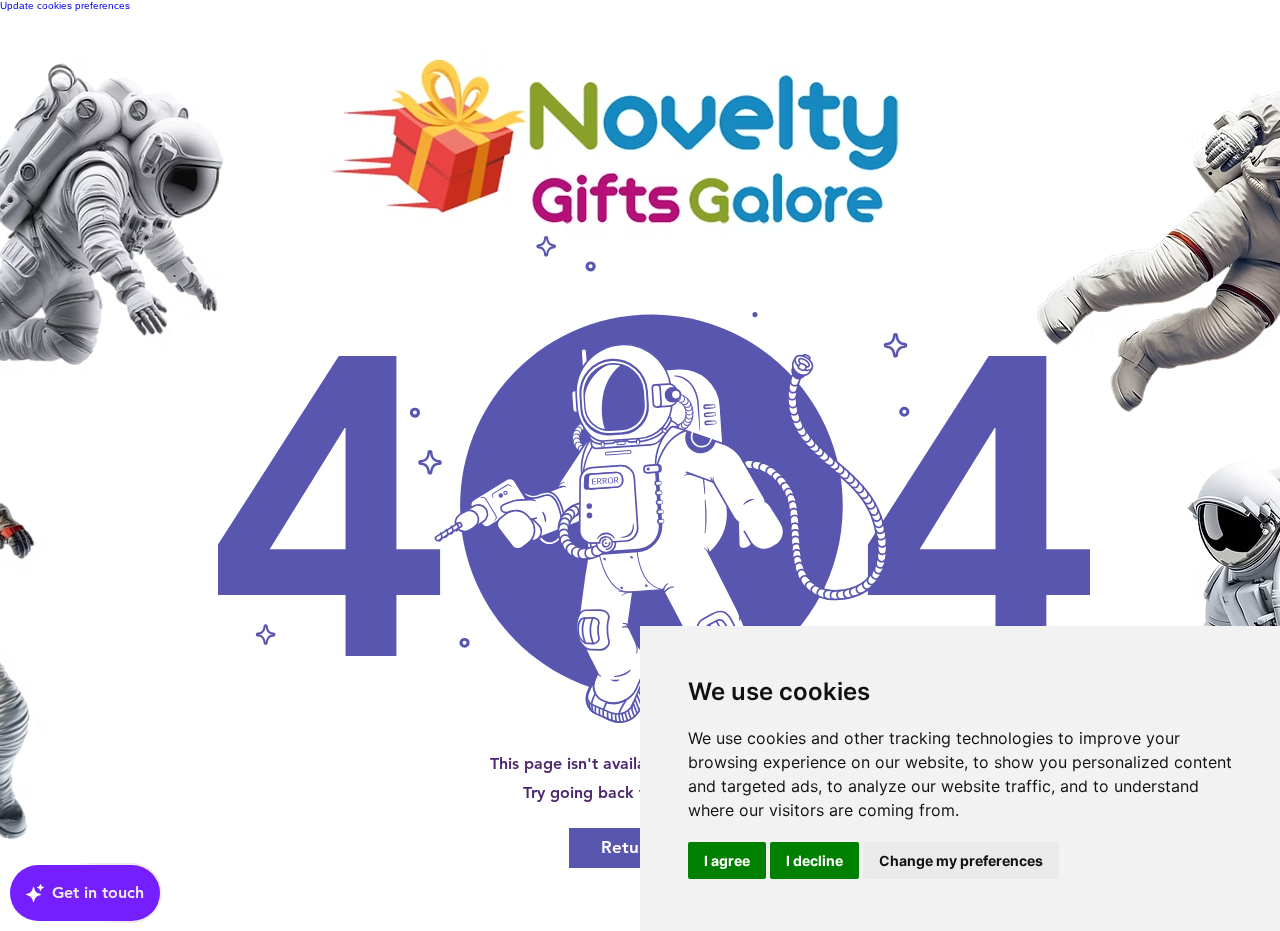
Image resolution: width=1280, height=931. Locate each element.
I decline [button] (814, 860)
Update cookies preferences (65, 5)
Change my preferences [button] (961, 860)
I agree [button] (727, 860)
